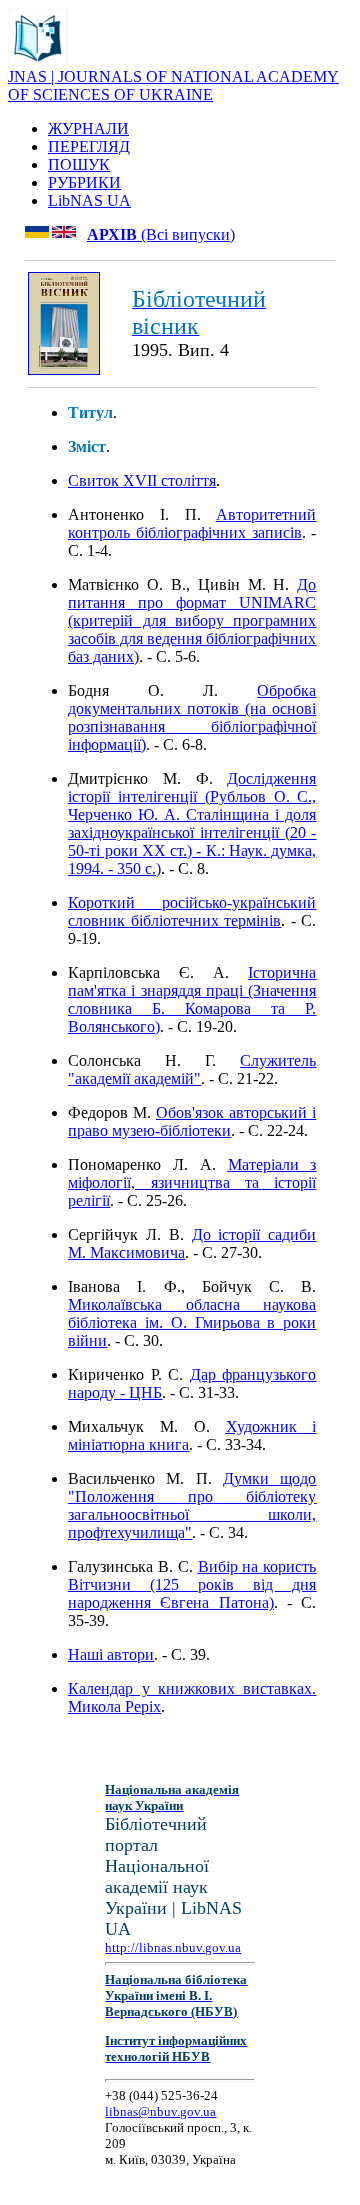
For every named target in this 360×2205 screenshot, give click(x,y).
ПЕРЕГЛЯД (89, 146)
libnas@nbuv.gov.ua (160, 2111)
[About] (38, 62)
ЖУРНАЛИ (88, 128)
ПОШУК (79, 164)
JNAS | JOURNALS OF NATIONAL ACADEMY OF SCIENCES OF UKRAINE (173, 85)
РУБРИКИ (84, 182)
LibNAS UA (89, 200)
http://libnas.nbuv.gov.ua (173, 1947)
